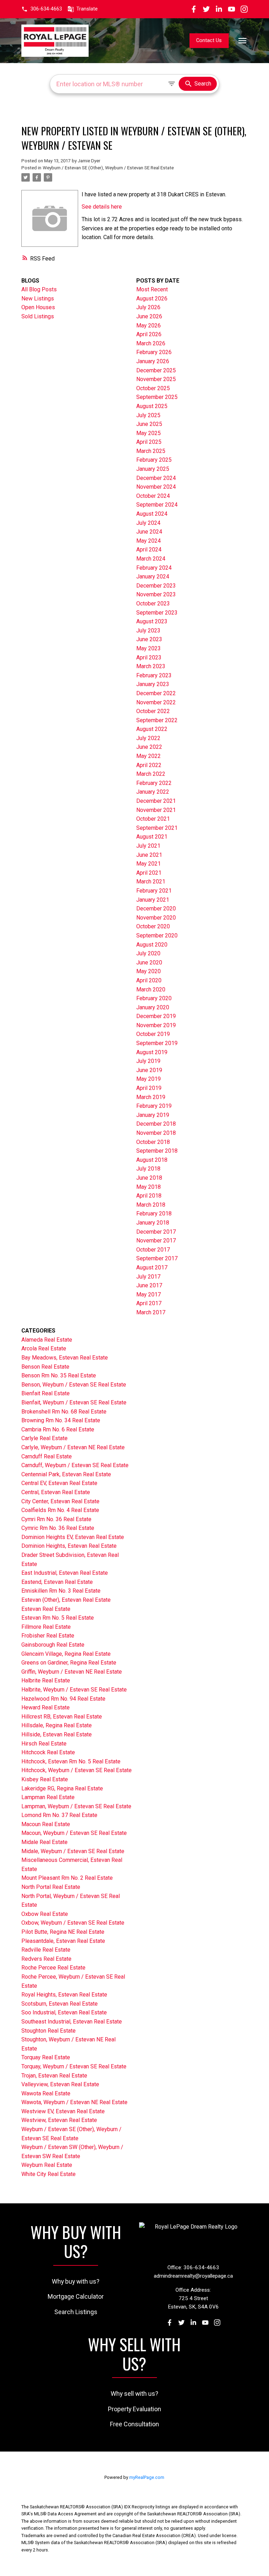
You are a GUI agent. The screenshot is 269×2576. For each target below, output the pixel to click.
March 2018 (151, 1205)
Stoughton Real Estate (49, 2031)
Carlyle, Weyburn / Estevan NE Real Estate (73, 1447)
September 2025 (157, 397)
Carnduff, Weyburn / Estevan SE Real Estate (75, 1465)
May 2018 (149, 1187)
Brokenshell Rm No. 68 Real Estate (64, 1412)
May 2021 (149, 864)
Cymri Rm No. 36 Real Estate (56, 1519)
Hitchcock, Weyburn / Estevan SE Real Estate (77, 1770)
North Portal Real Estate (51, 1887)
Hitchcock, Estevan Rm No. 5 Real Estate (71, 1761)
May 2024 (149, 541)
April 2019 (149, 1088)
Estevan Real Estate (46, 1609)
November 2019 (156, 1025)
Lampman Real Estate (48, 1797)
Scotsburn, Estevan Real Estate (60, 2004)
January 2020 (153, 1007)
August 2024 (152, 514)
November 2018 (156, 1133)
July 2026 (148, 307)
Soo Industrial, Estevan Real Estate (64, 2012)
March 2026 (151, 343)
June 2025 (149, 424)
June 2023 (149, 639)
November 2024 (156, 487)
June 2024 (149, 532)
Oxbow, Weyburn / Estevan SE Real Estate (73, 1923)
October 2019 (153, 1034)
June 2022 (149, 747)
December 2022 (156, 693)
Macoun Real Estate (46, 1824)
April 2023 (149, 657)
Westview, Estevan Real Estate (59, 2120)
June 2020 (149, 962)
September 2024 (157, 505)
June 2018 (149, 1178)
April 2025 (149, 442)
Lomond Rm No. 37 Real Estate (59, 1815)
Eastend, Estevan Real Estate (57, 1582)
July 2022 (148, 738)
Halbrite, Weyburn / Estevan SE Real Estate (74, 1690)
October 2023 (153, 604)
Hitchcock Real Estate (48, 1752)
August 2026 (152, 299)
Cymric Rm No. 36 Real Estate (58, 1528)
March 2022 (151, 774)
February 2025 (154, 460)
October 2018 (153, 1142)
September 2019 (157, 1043)
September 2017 (157, 1258)
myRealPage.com (147, 2477)
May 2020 (149, 971)
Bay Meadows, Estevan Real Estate (65, 1358)
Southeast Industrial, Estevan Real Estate (72, 2022)
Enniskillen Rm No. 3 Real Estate (61, 1591)
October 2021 (153, 819)
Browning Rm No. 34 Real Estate (61, 1420)
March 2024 (151, 559)
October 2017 (153, 1250)
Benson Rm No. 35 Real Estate (59, 1375)
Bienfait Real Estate (46, 1393)
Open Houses (38, 307)
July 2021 (148, 846)
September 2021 (157, 828)
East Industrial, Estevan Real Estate (65, 1573)
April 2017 (149, 1303)
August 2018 (152, 1160)
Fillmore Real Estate (46, 1627)
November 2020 (156, 918)
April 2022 (149, 765)
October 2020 (153, 926)
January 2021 (153, 900)
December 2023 (156, 586)
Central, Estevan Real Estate (56, 1492)
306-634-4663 (46, 9)
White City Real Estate (49, 2174)
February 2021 (154, 891)
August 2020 (152, 945)
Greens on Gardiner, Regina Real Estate (69, 1663)
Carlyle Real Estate (44, 1438)
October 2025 (153, 388)
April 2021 (149, 873)
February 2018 (154, 1214)
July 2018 (148, 1169)
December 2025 (156, 370)
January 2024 (153, 577)
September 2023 (157, 613)
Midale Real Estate (44, 1842)
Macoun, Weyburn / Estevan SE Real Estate (74, 1833)
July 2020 (148, 953)
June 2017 (149, 1285)
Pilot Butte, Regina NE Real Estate (63, 1932)
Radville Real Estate (46, 1950)
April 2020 (149, 980)
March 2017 (151, 1312)
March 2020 (151, 989)
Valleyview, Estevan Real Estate (60, 2084)
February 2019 (154, 1106)
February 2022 (154, 783)
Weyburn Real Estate (47, 2165)
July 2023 (148, 631)
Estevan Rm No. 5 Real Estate (58, 1618)
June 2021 (149, 855)
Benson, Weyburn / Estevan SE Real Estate (74, 1385)
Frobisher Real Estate (48, 1636)
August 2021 (152, 837)
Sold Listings (38, 316)
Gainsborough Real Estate (53, 1645)
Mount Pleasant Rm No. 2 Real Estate (67, 1878)
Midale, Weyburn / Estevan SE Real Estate (73, 1851)
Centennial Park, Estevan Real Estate (66, 1474)
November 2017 (156, 1240)
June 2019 (149, 1070)
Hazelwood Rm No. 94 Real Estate (63, 1699)
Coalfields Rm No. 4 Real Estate (60, 1510)
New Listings (38, 299)
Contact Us (209, 40)
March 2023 (151, 666)
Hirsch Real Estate (44, 1744)
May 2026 (149, 326)
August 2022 (152, 729)
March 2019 (151, 1097)
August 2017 (152, 1267)
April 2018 (149, 1196)
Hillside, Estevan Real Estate (57, 1734)
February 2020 (154, 998)
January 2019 (153, 1115)
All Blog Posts (39, 289)
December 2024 (156, 478)
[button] (42, 9)
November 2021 (156, 810)
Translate (87, 9)
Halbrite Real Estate (46, 1680)
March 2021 (151, 882)
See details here (102, 207)
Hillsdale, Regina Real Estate (57, 1725)
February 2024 (154, 568)
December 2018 (156, 1124)
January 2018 (153, 1223)
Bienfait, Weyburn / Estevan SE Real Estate (74, 1402)
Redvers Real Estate (46, 1959)
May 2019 (149, 1079)
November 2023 (156, 594)
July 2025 (148, 415)
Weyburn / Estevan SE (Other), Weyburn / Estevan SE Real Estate (108, 168)
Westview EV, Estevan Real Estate (63, 2111)
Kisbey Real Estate (45, 1779)
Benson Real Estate (45, 1367)
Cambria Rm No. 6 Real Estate (58, 1429)
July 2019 (148, 1061)
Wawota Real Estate (46, 2093)
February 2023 (154, 675)
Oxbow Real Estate (45, 1914)
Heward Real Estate (46, 1707)
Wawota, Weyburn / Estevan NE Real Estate (74, 2102)
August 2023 (152, 621)
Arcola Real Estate (44, 1348)
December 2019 (156, 1016)
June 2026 (149, 316)
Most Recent (152, 289)
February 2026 (154, 352)
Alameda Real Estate (47, 1340)
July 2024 (148, 523)
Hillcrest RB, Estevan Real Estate (62, 1717)
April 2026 (149, 334)
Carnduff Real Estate (47, 1456)
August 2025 (152, 406)
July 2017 (148, 1277)
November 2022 (156, 702)
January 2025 (153, 469)
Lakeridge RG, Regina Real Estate (62, 1788)
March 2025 (151, 451)
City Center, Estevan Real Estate (60, 1501)
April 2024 (149, 550)
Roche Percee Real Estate (53, 1968)
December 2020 (156, 909)
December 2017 (156, 1232)
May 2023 (149, 648)
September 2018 (157, 1151)
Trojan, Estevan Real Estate (54, 2076)
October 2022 (153, 711)
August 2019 (152, 1052)
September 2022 (157, 720)
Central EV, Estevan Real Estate (59, 1483)
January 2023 (153, 684)
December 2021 (156, 801)
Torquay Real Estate (46, 2057)
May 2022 (149, 756)
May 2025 (149, 433)
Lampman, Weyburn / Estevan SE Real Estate (76, 1806)
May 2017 (149, 1294)
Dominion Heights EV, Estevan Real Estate (73, 1537)
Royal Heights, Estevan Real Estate (64, 1995)
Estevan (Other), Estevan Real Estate (66, 1600)
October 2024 (153, 496)
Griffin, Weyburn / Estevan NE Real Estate (72, 1672)
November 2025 (156, 379)
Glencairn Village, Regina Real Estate (66, 1654)
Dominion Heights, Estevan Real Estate (69, 1546)
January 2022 (153, 792)
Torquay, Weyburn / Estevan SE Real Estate (74, 2066)
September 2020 (157, 936)
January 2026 (153, 361)
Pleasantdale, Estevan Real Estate (63, 1941)
